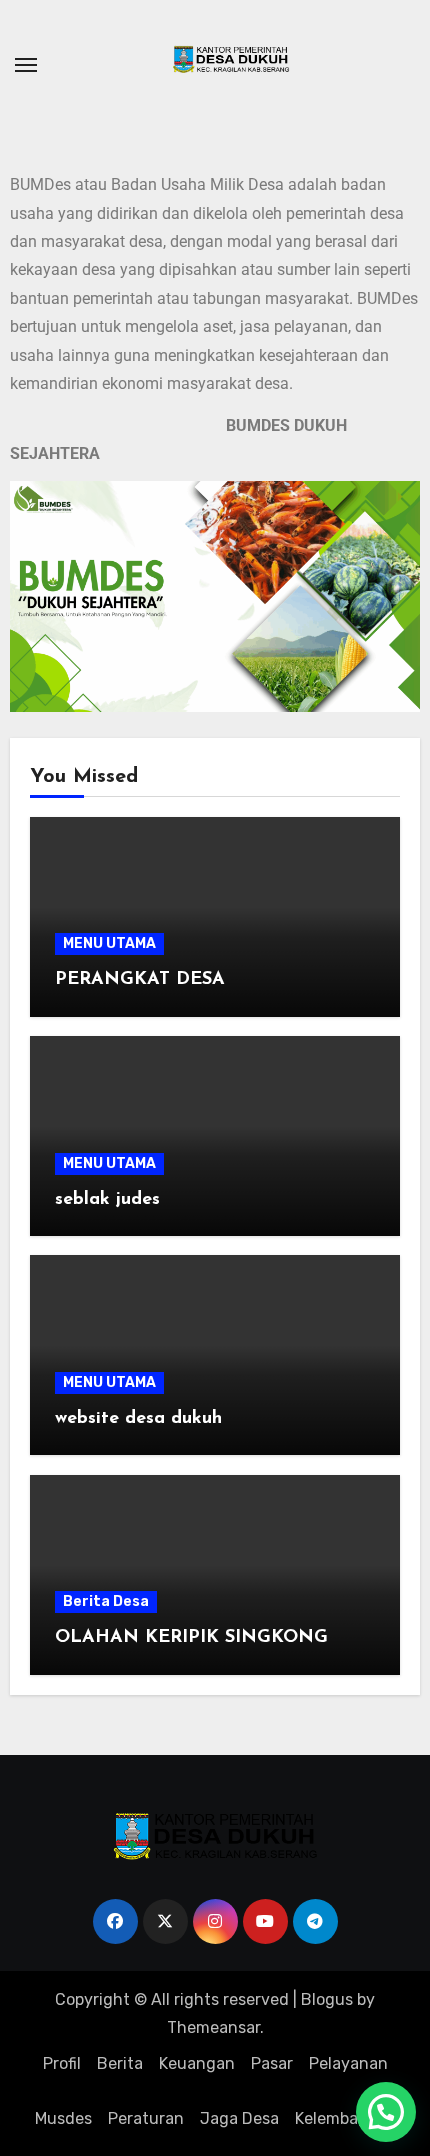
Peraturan (146, 2118)
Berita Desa (106, 1601)
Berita (120, 2063)
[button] (386, 2112)
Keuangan (197, 2063)
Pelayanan (348, 2063)
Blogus (327, 1999)
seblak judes (107, 1200)
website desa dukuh (138, 1419)
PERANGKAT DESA (140, 980)
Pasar (272, 2063)
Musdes (63, 2118)
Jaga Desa (239, 2118)
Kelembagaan (345, 2118)
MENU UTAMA (109, 943)
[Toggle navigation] (26, 65)
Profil (62, 2063)
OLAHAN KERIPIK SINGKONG (191, 1638)
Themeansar (213, 2027)
